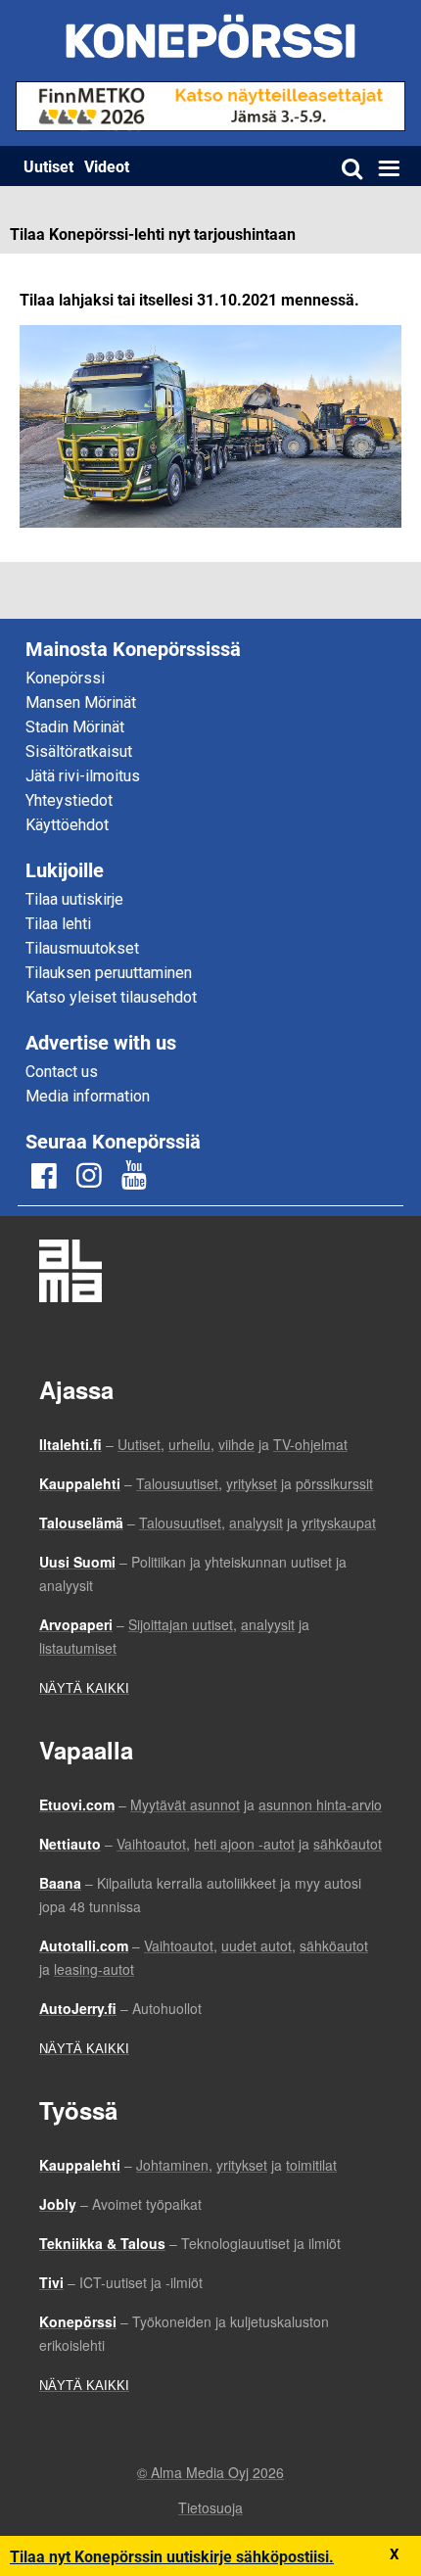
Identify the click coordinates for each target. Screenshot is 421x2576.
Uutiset (48, 166)
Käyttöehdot (67, 825)
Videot (107, 166)
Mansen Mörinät (81, 703)
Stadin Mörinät (75, 727)
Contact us (62, 1072)
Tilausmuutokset (82, 948)
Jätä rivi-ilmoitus (83, 776)
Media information (88, 1096)
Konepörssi (65, 678)
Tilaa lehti (58, 924)
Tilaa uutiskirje (74, 899)
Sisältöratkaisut (79, 751)
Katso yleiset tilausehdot (111, 997)
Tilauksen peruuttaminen (109, 973)
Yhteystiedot (69, 800)
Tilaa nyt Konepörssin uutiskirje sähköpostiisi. (172, 2556)
